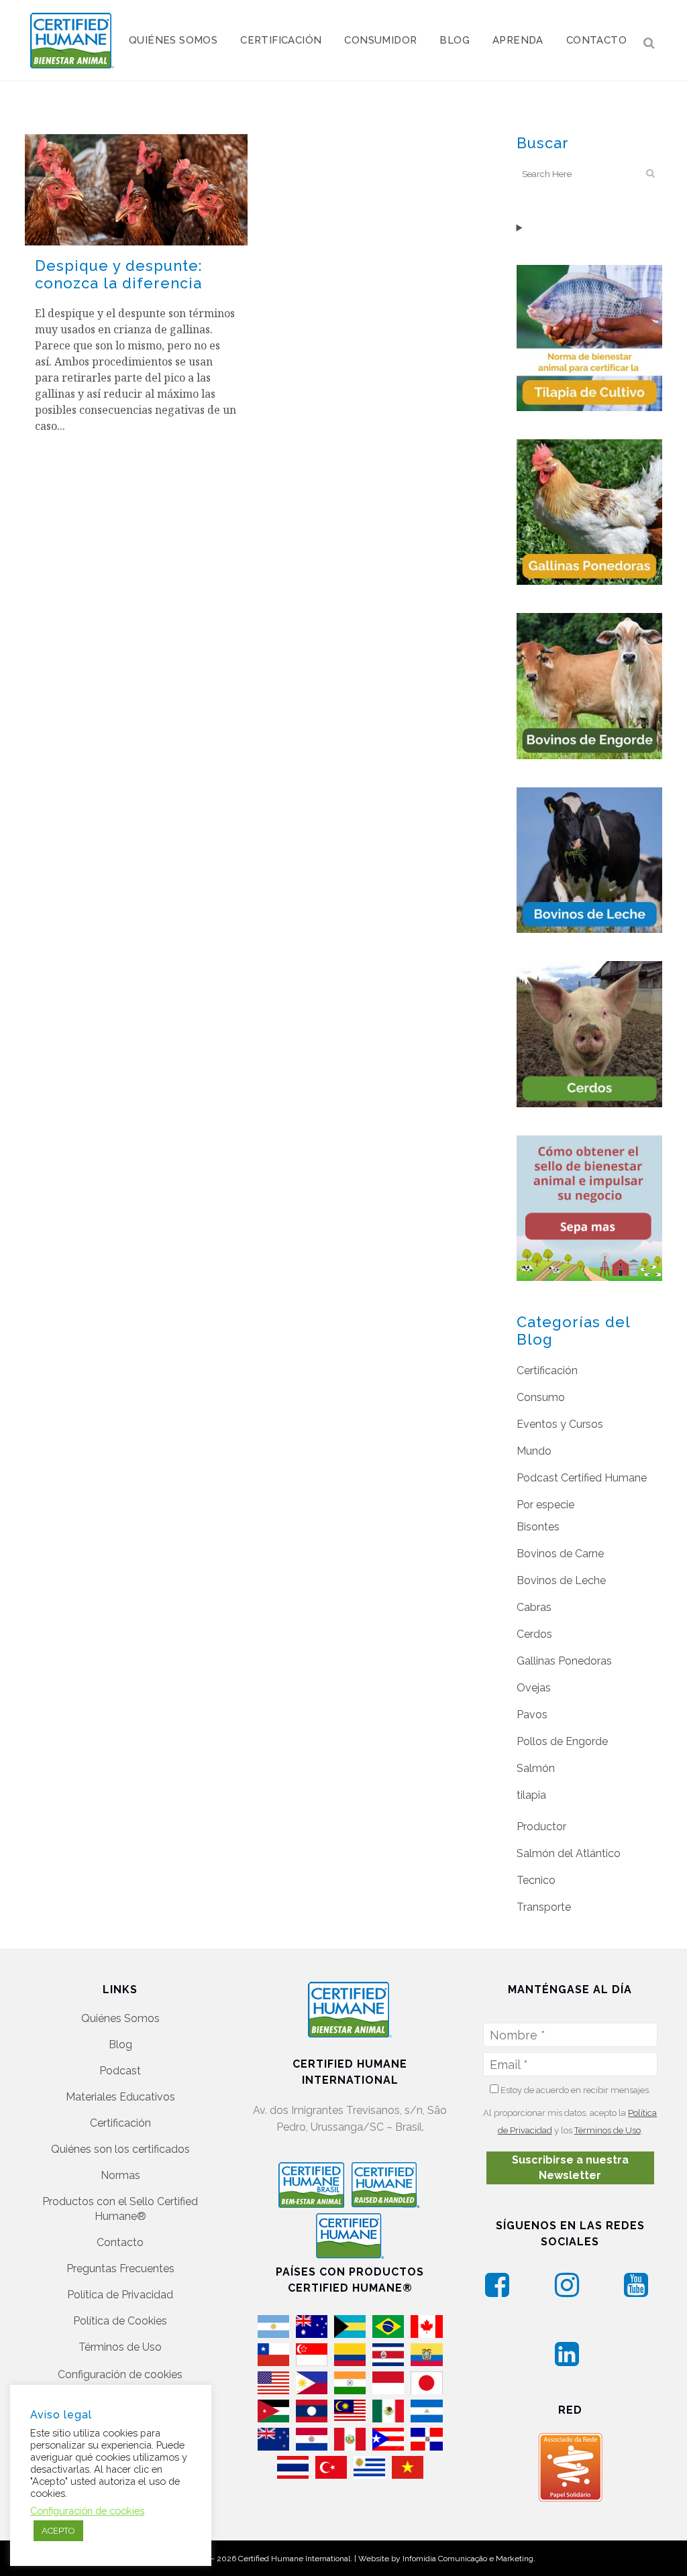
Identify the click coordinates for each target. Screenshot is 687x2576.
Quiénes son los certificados (120, 2149)
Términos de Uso (120, 2347)
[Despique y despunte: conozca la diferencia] (136, 190)
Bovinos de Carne (560, 1554)
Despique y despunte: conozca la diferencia (118, 274)
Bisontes (538, 1527)
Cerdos (534, 1634)
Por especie (545, 1505)
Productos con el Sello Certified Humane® (120, 2209)
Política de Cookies (120, 2321)
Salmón (536, 1768)
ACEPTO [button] (58, 2531)
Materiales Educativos (120, 2097)
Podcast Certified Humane (582, 1478)
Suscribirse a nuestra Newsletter (570, 2168)
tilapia (531, 1795)
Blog (120, 2045)
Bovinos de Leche (561, 1580)
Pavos (532, 1715)
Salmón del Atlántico (569, 1853)
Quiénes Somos (120, 2018)
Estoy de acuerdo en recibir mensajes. (575, 2090)
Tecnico (536, 1880)
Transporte (544, 1907)
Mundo (534, 1451)
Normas (120, 2175)
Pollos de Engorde (562, 1741)
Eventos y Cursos (560, 1424)
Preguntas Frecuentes (120, 2269)
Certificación (547, 1370)
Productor (541, 1827)
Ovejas (534, 1688)
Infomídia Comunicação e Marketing (468, 2559)
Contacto (120, 2242)
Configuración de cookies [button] (120, 2374)
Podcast (120, 2071)
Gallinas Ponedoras (564, 1661)
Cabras (534, 1607)
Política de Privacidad (120, 2295)
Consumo (541, 1397)
